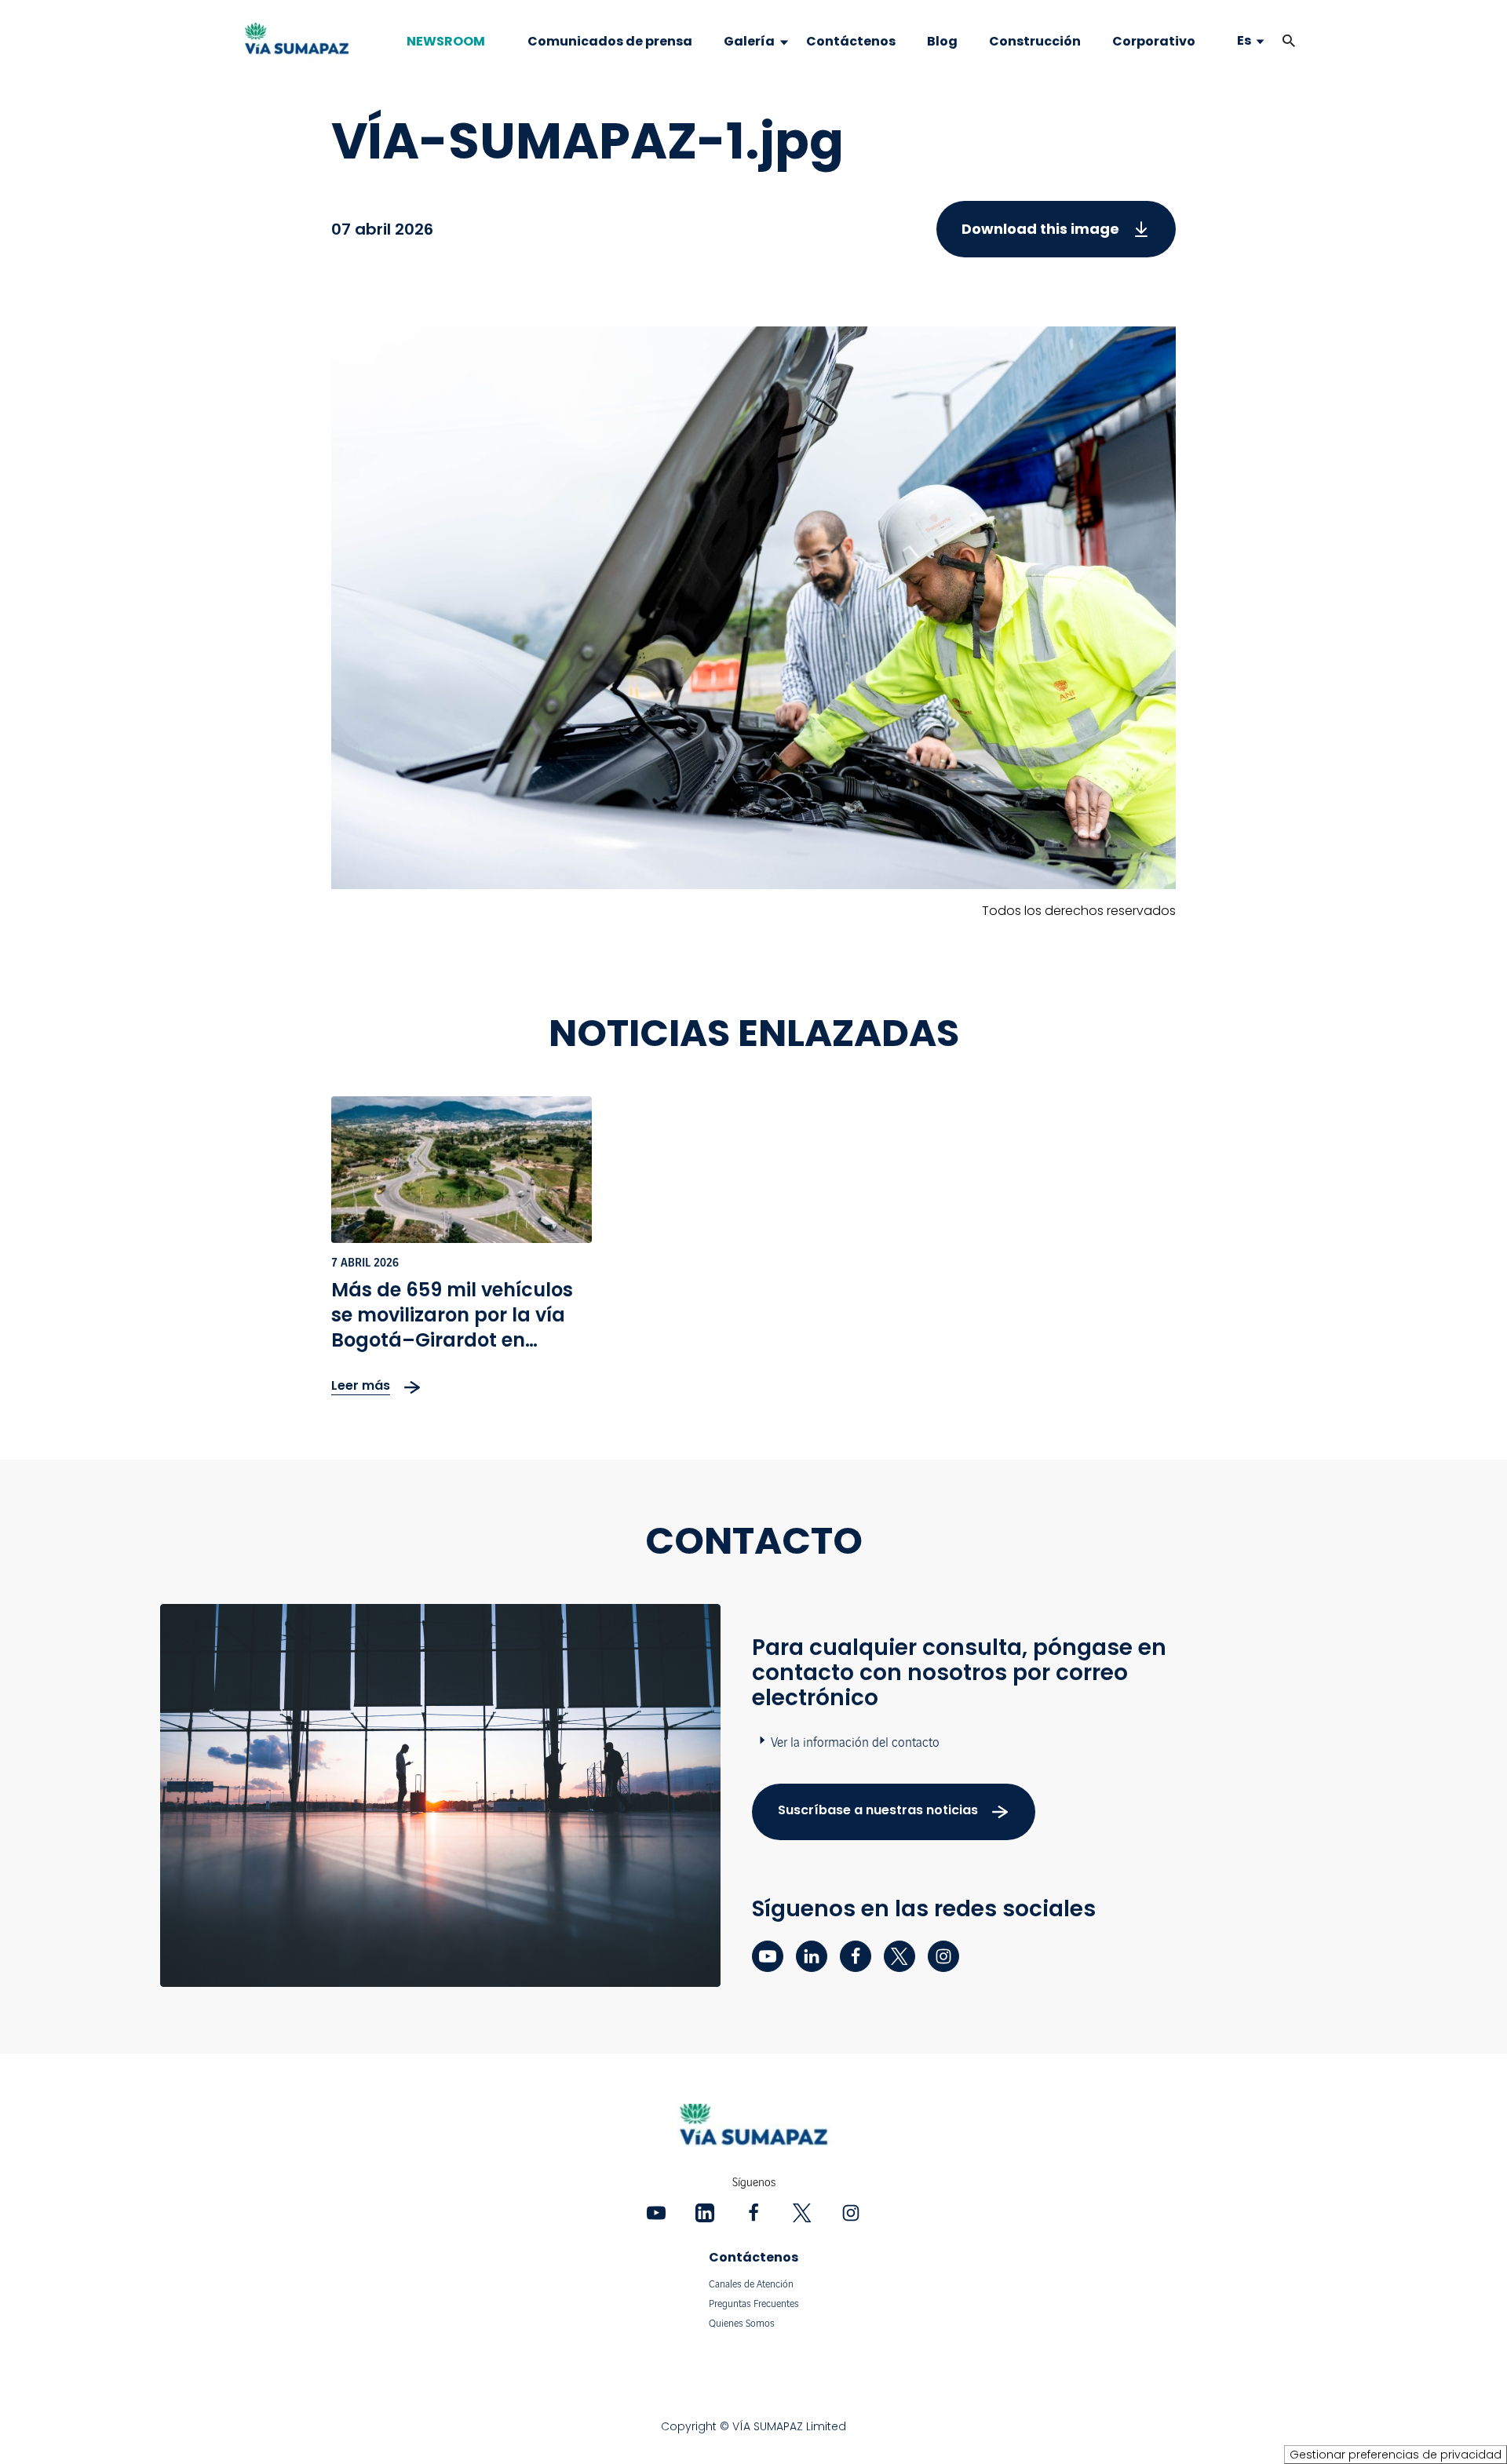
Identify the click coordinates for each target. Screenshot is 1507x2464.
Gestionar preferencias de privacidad (1396, 2455)
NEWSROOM (446, 42)
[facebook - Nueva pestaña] (856, 1956)
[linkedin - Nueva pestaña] (812, 1956)
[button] (1289, 41)
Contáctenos (753, 2257)
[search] (1273, 41)
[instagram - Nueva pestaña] (943, 1956)
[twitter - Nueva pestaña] (899, 1956)
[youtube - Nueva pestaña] (768, 1956)
